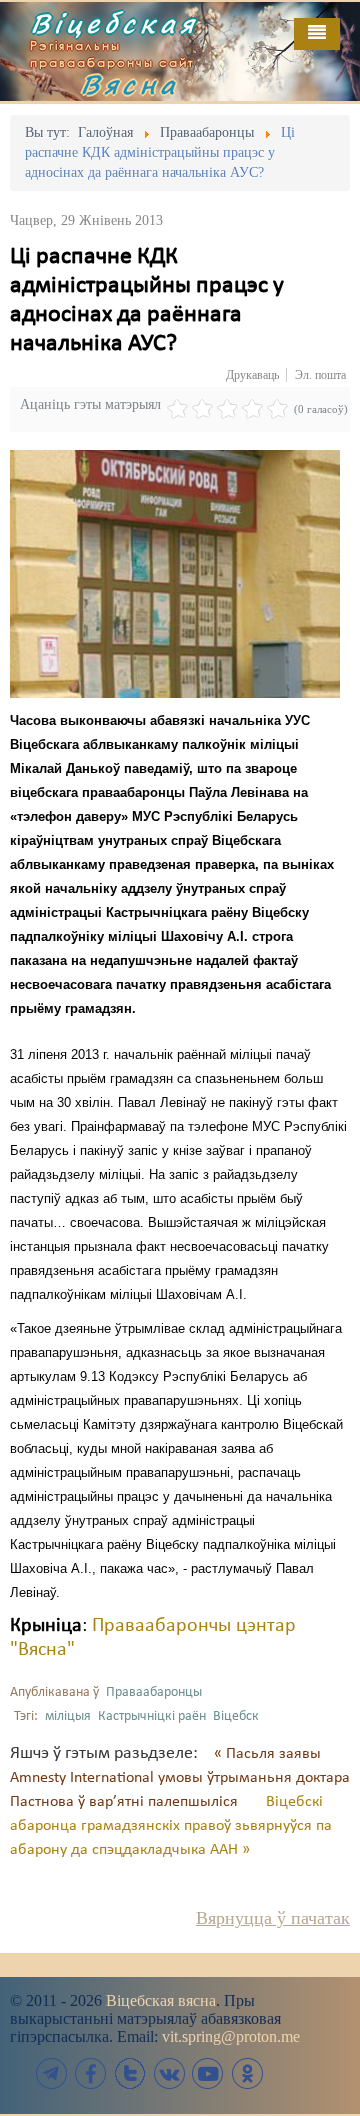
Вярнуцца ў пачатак (273, 1918)
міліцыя (68, 1716)
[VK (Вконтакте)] (169, 2073)
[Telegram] (52, 2073)
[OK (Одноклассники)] (247, 2073)
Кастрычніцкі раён (152, 1716)
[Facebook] (91, 2073)
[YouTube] (208, 2073)
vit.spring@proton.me (231, 2036)
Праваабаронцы (154, 1692)
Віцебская (114, 23)
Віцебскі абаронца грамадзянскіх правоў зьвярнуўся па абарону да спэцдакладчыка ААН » (171, 1826)
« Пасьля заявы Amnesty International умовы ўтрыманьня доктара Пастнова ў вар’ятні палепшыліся (180, 1778)
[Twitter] (130, 2073)
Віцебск (236, 1716)
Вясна (130, 84)
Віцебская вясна (161, 2000)
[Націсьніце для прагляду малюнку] (175, 574)
